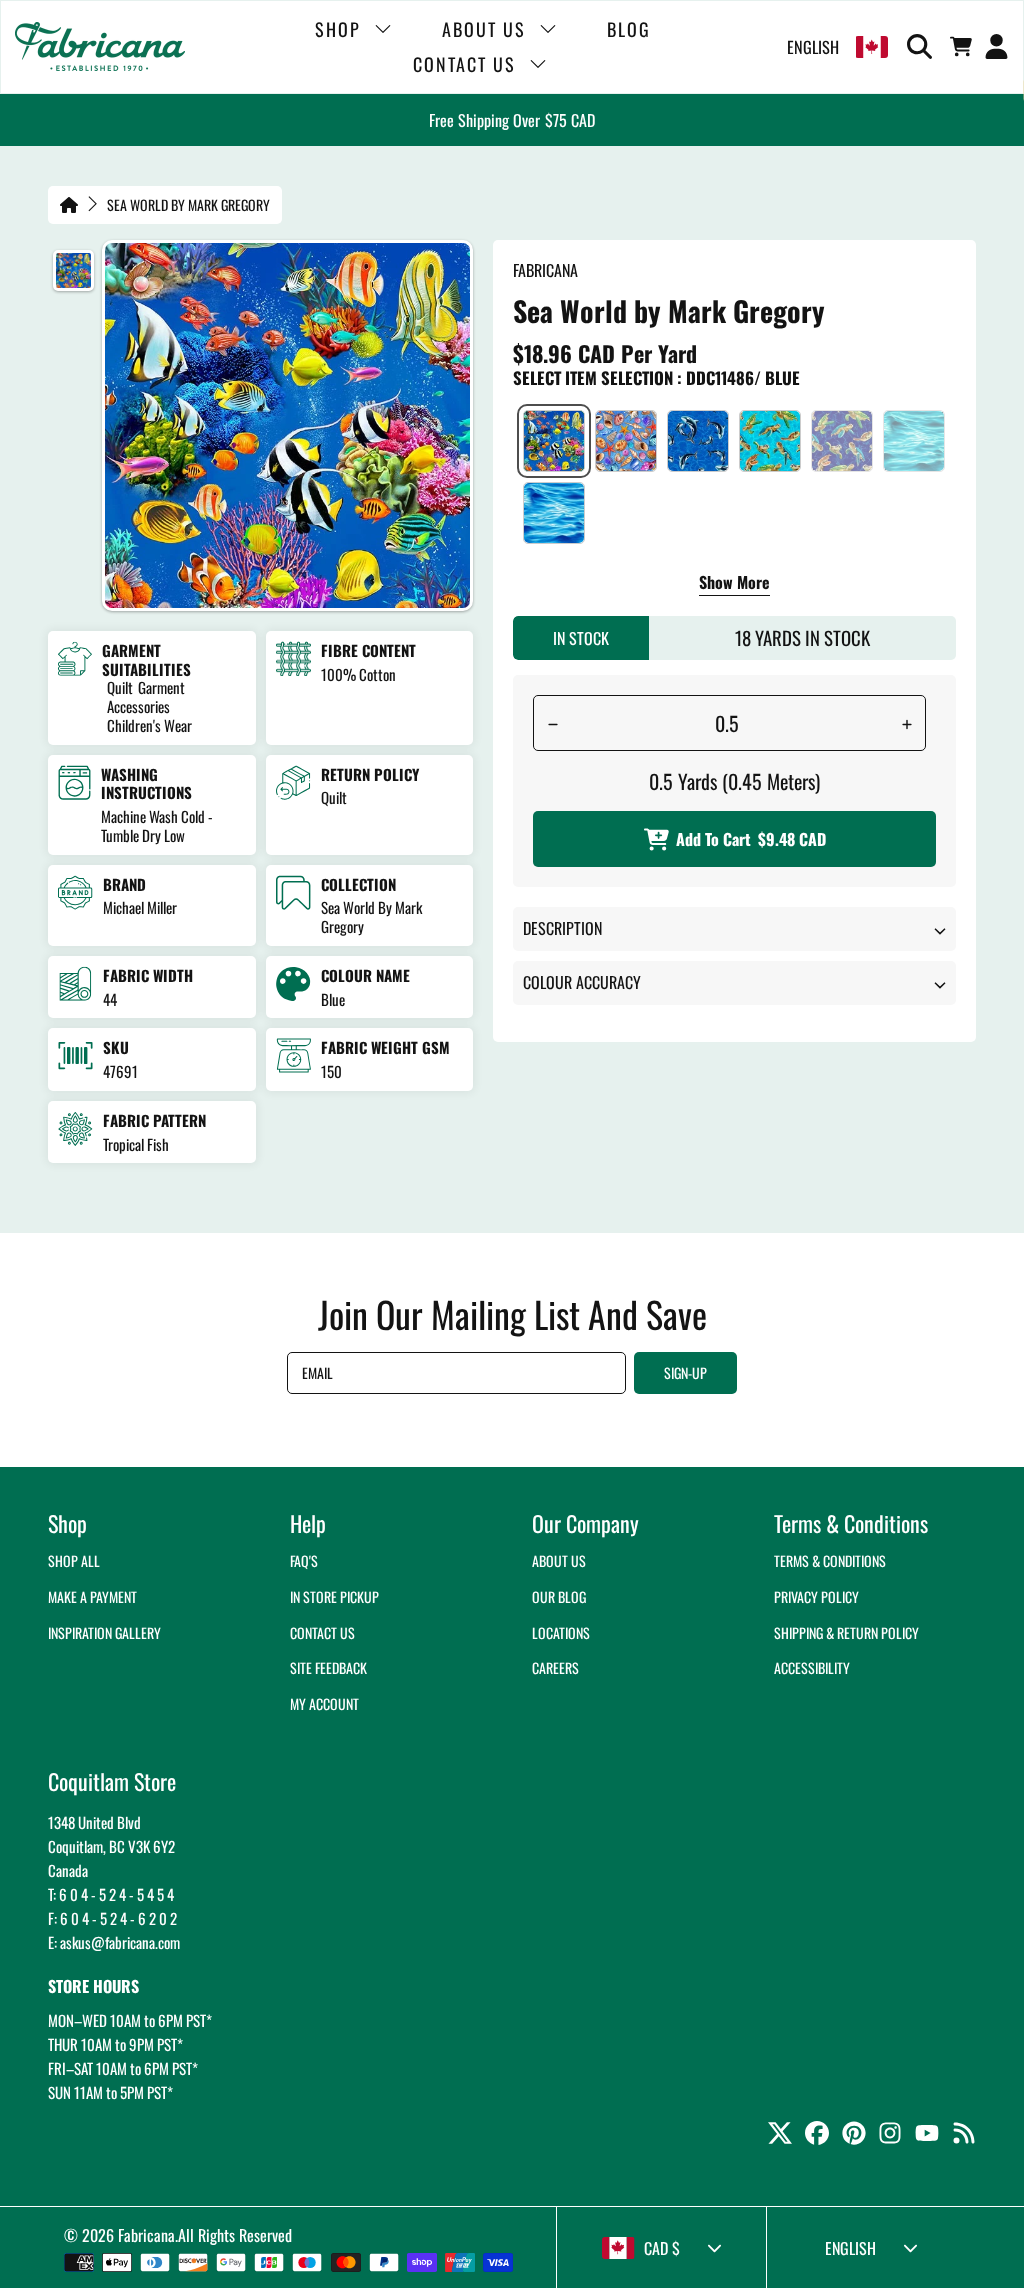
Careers (555, 1667)
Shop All (74, 1560)
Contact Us (322, 1632)
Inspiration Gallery (104, 1632)
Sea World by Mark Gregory (188, 205)
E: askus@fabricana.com (114, 1942)
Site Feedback (328, 1667)
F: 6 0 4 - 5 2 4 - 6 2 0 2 (112, 1918)
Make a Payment (92, 1596)
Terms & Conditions (830, 1560)
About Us (559, 1560)
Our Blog (559, 1596)
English (813, 47)
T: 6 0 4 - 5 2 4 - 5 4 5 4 (111, 1894)
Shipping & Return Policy (846, 1632)
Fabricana (146, 2235)
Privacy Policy (816, 1596)
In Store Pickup (334, 1596)
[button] (923, 47)
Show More (734, 584)
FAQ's (304, 1560)
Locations (561, 1632)
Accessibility (812, 1667)
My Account (324, 1703)
